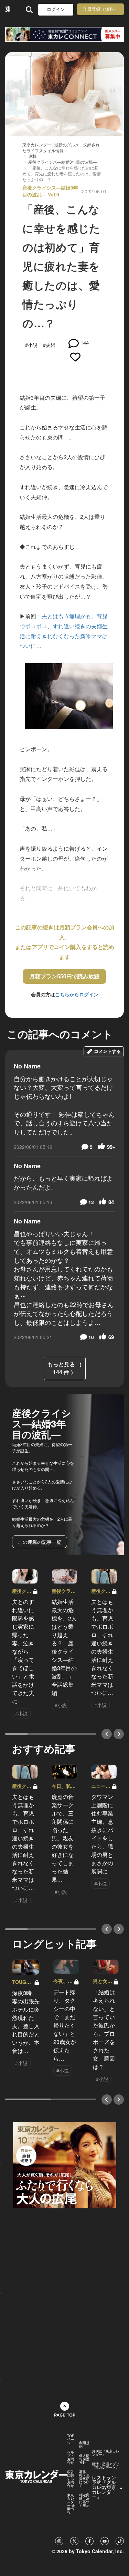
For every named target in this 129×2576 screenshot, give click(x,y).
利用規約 (84, 2444)
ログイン (56, 9)
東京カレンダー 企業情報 (71, 2504)
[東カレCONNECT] (64, 34)
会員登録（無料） (100, 9)
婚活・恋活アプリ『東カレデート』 (106, 2466)
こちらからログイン (77, 994)
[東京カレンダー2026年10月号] (65, 2164)
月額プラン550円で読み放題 (64, 976)
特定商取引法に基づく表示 (84, 2500)
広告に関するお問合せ (71, 2479)
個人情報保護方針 (84, 2459)
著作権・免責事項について (84, 2479)
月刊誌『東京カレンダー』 (106, 2453)
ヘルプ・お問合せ (71, 2457)
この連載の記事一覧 (40, 1542)
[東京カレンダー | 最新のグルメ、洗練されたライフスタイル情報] (8, 9)
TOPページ (71, 2439)
